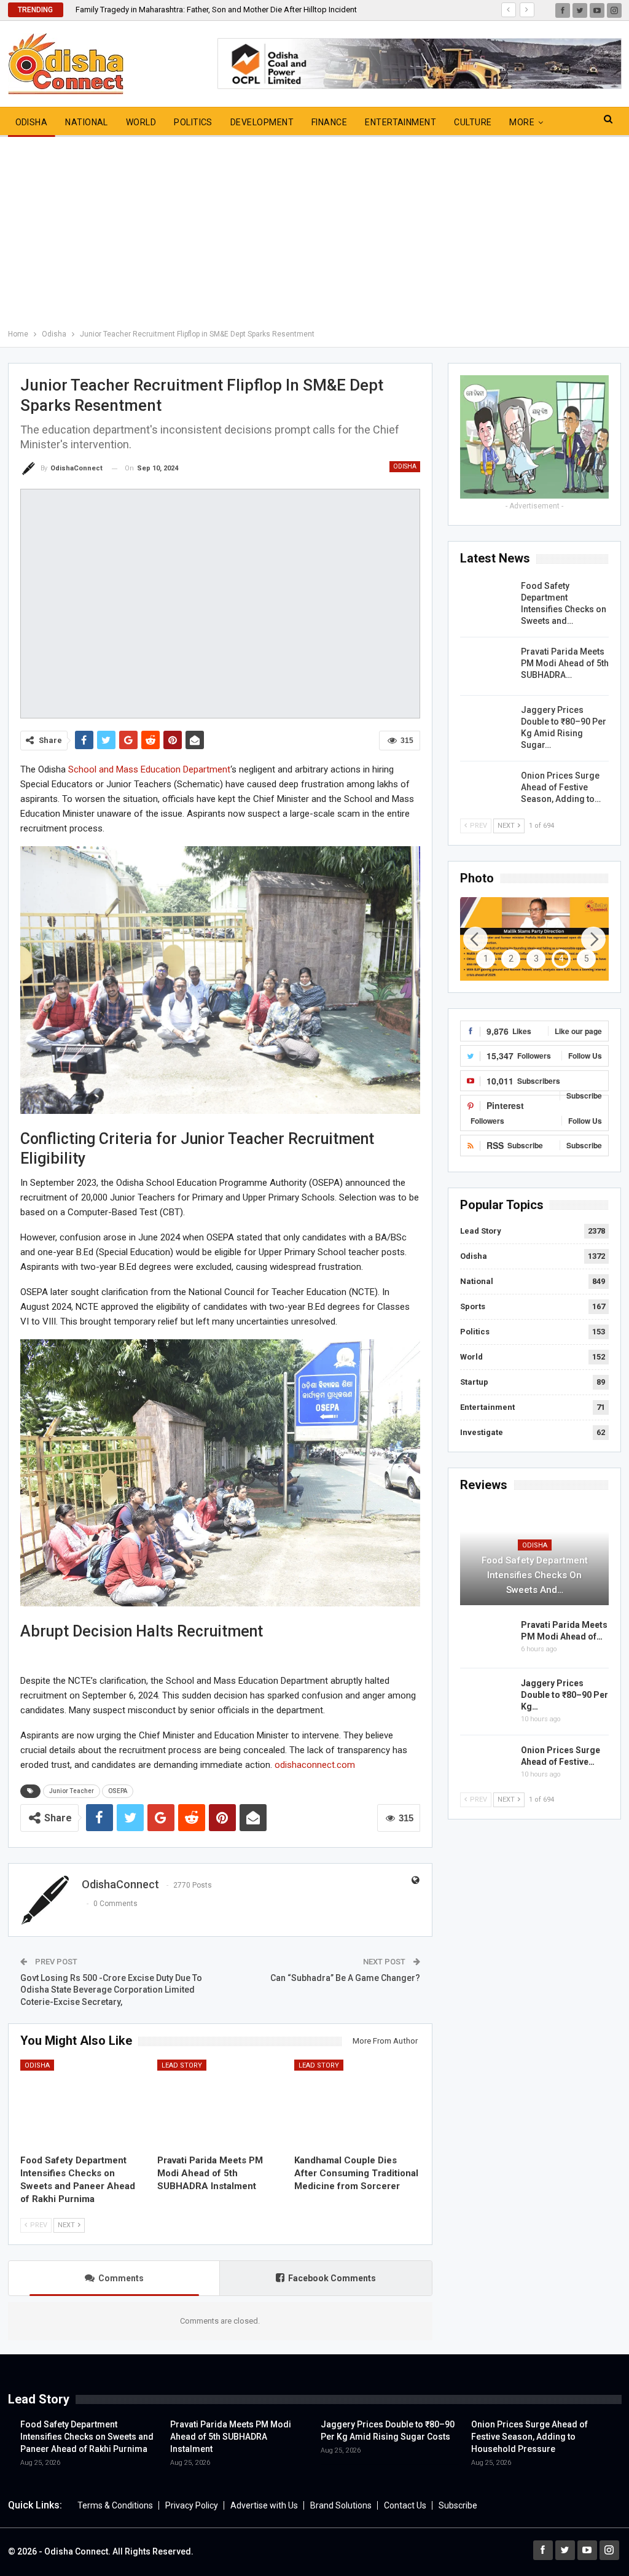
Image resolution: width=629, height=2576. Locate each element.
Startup (474, 1382)
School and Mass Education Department (149, 769)
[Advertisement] (314, 235)
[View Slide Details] (534, 939)
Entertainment (400, 122)
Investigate (482, 1432)
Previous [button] (475, 939)
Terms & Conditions (115, 2505)
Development (262, 122)
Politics (193, 122)
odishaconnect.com (315, 1765)
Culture (473, 122)
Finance (329, 122)
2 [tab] (511, 959)
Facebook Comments (332, 2278)
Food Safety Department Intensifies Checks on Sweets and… (535, 1575)
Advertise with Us (264, 2505)
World (141, 122)
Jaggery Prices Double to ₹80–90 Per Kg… (565, 1695)
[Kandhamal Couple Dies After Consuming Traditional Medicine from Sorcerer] (357, 2104)
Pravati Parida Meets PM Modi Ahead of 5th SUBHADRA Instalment (231, 2437)
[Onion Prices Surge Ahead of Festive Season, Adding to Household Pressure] (486, 790)
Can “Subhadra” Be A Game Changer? (345, 1978)
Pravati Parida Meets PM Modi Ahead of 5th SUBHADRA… (565, 663)
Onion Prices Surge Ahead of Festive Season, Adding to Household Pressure (529, 2437)
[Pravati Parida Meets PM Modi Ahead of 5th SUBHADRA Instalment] (220, 2104)
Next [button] (593, 939)
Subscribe (458, 2505)
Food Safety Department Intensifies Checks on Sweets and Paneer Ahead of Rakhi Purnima (87, 2437)
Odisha (32, 122)
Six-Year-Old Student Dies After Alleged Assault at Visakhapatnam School (206, 10)
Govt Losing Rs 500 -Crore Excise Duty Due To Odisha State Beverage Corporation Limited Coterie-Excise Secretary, (111, 1990)
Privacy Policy (192, 2505)
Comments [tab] (121, 2278)
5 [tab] (587, 959)
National (87, 122)
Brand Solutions (341, 2505)
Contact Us (405, 2505)
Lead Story (182, 2065)
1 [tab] (486, 959)
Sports (473, 1306)
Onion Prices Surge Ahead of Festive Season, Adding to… (561, 787)
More (522, 122)
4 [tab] (561, 959)
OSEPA (118, 1791)
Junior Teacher (72, 1791)
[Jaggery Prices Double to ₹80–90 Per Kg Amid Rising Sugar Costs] (486, 724)
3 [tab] (536, 959)
